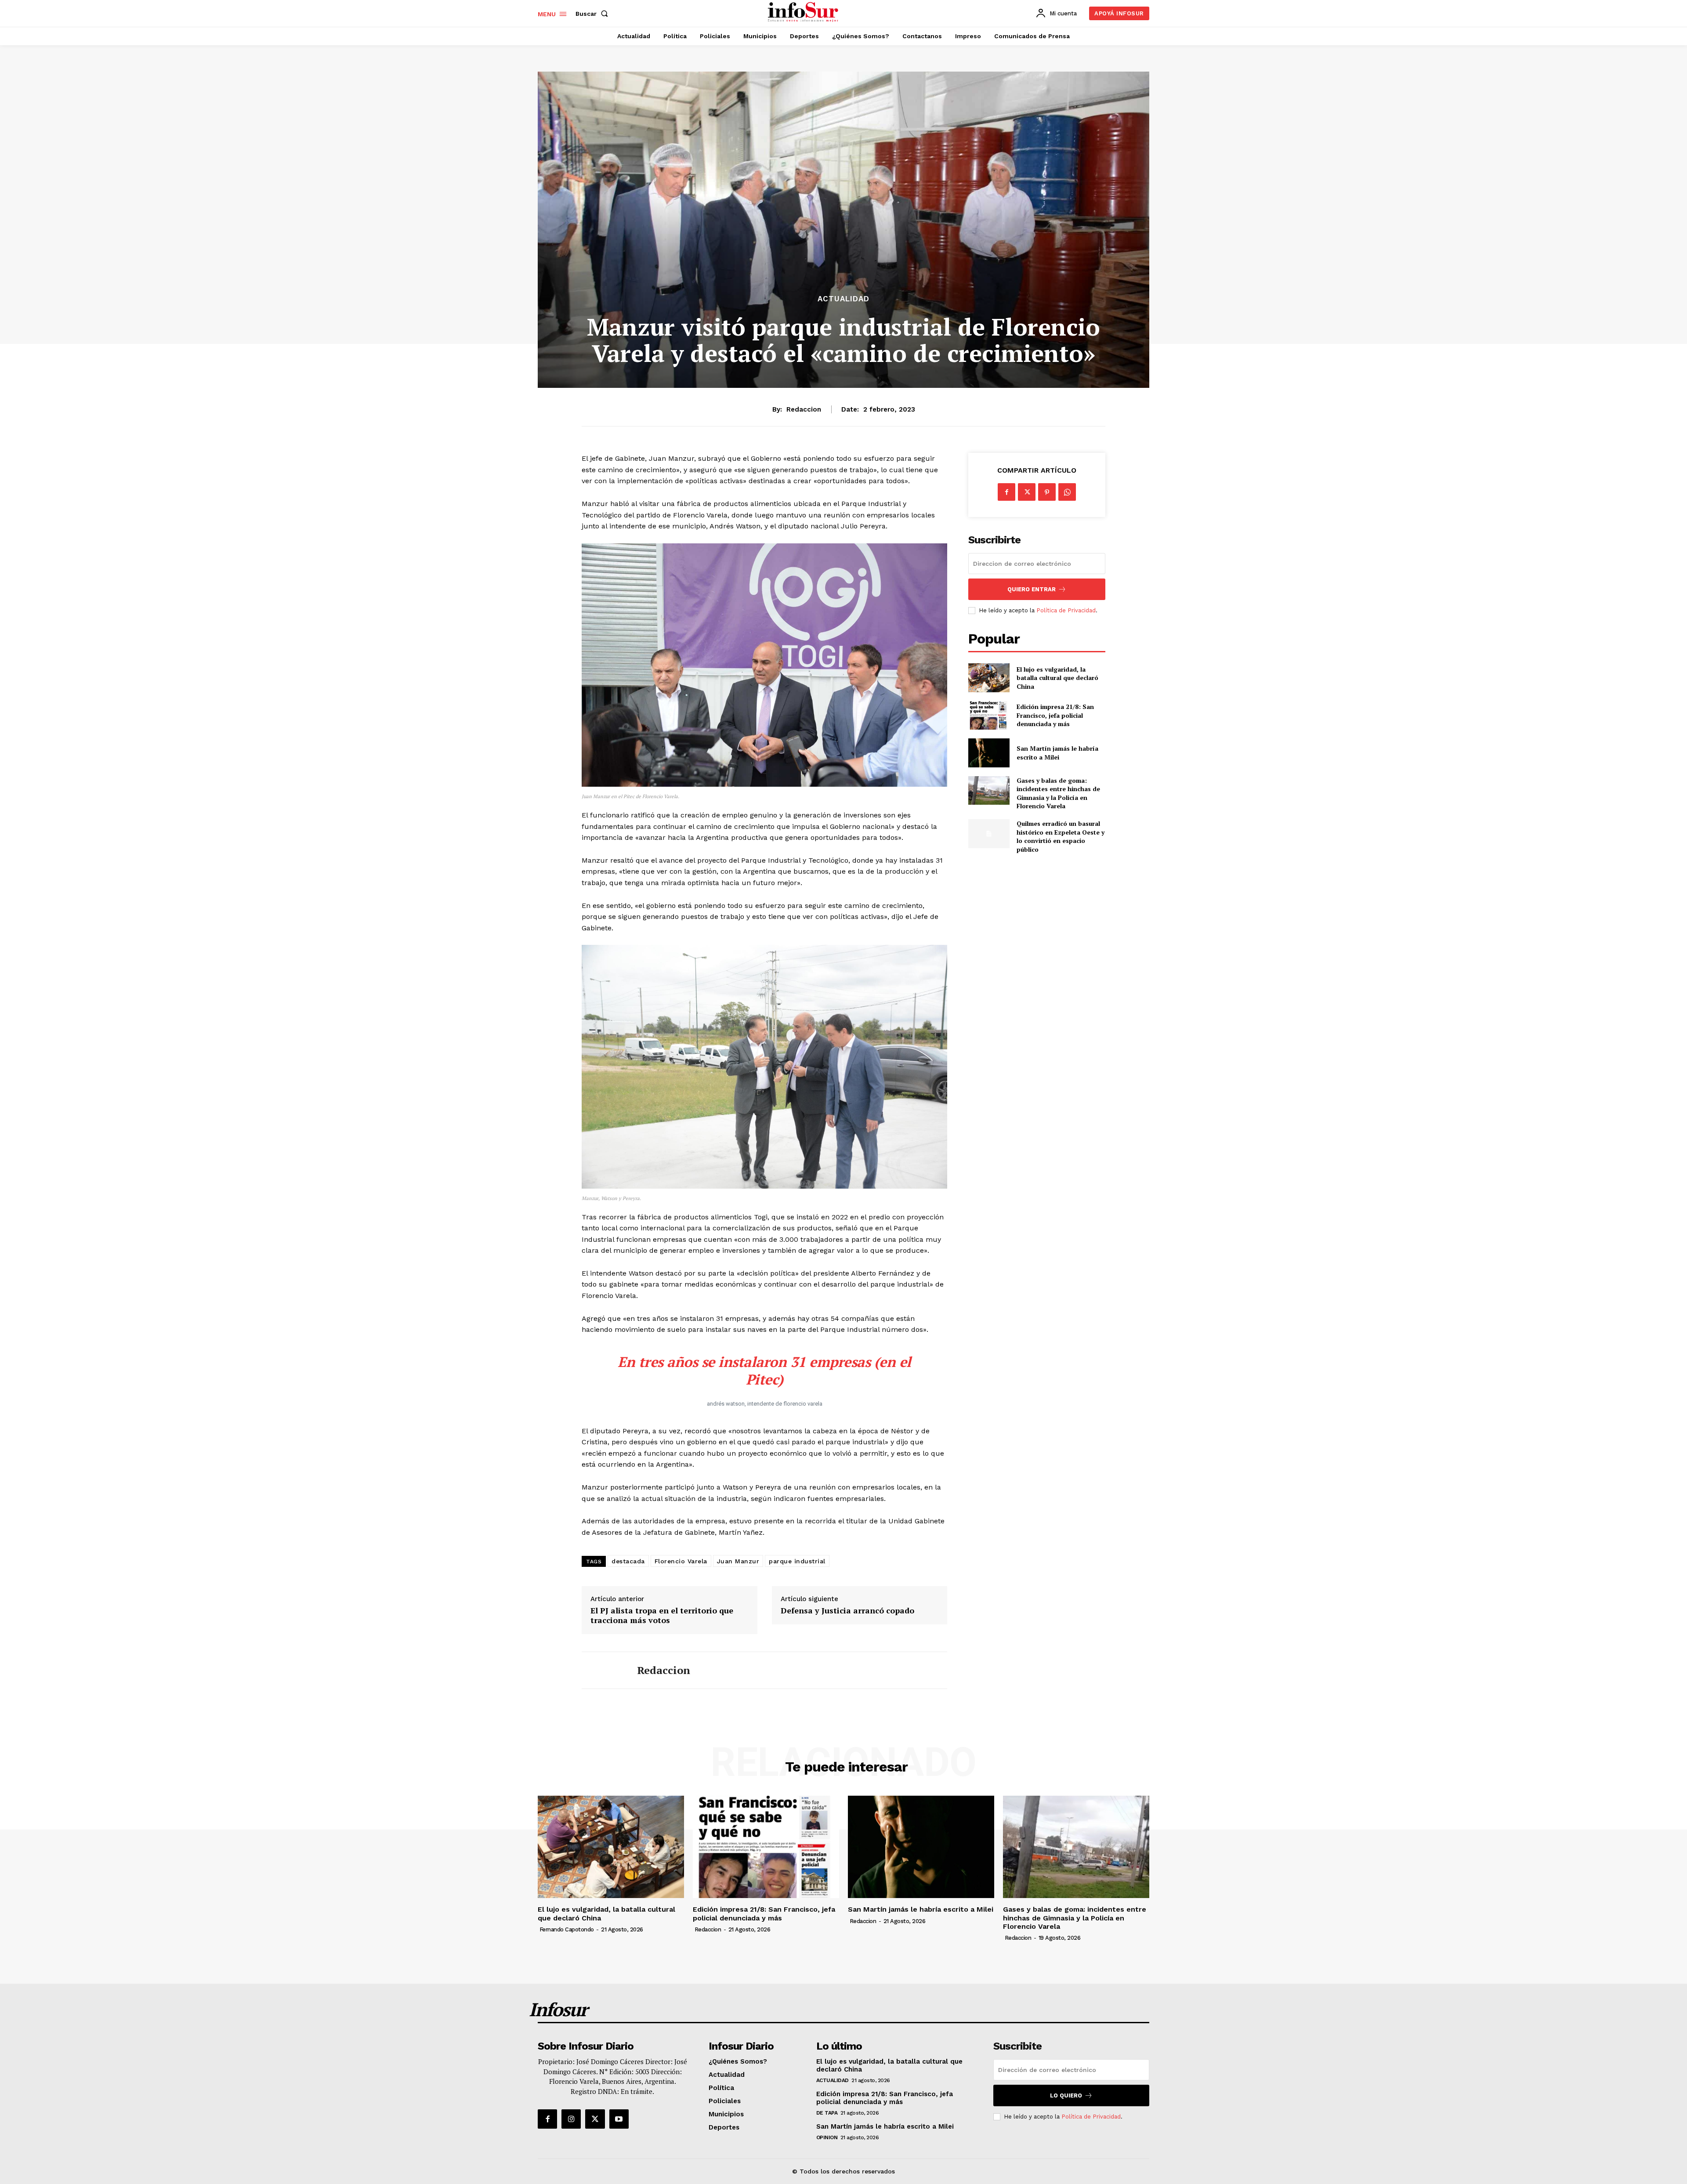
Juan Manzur (738, 1561)
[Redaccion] (603, 1671)
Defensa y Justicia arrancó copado (847, 1611)
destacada (628, 1561)
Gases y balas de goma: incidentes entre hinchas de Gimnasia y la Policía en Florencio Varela (1058, 793)
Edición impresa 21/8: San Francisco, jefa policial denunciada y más (1055, 715)
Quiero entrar (1032, 589)
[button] (594, 14)
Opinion (827, 2137)
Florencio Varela (681, 1561)
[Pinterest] (1047, 492)
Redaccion (804, 409)
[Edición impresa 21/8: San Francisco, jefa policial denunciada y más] (989, 715)
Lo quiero (1066, 2095)
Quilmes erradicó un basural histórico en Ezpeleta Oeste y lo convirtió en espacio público (1061, 836)
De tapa (827, 2113)
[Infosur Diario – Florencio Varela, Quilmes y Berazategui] (804, 12)
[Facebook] (1006, 492)
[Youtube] (619, 2119)
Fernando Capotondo (567, 1929)
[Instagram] (571, 2119)
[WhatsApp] (1067, 492)
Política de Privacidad (1066, 610)
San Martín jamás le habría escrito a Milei (1057, 753)
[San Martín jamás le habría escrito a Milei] (989, 753)
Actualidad (843, 299)
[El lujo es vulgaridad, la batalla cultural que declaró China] (989, 678)
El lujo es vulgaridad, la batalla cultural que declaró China (1057, 678)
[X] (1027, 492)
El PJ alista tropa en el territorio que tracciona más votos (662, 1615)
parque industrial (797, 1561)
